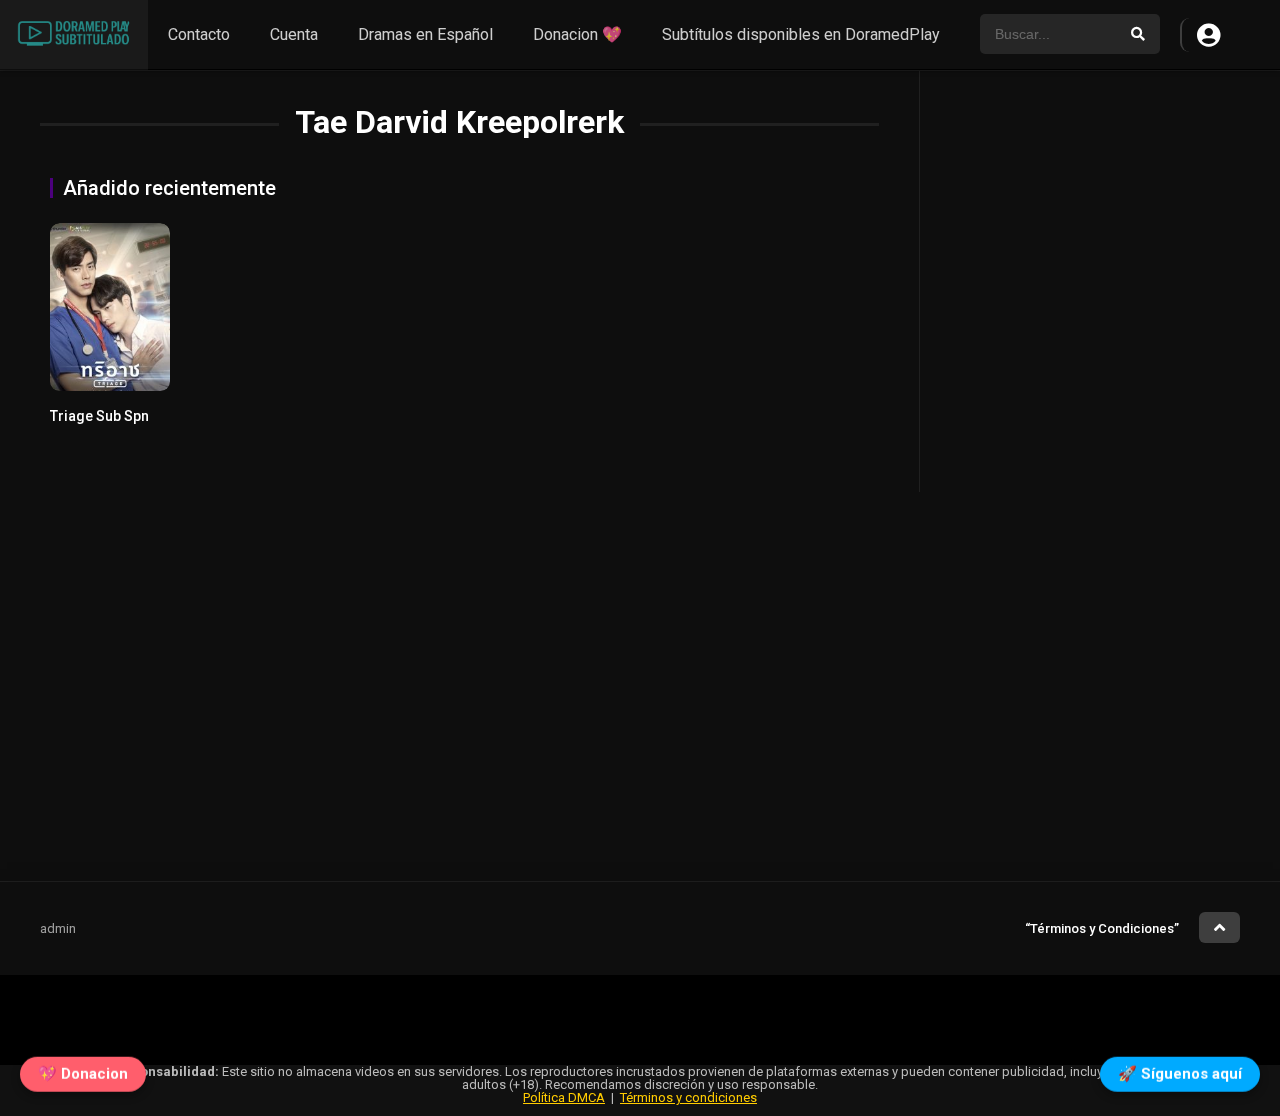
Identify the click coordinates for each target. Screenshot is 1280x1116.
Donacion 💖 (577, 34)
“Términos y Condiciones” (1102, 928)
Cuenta (294, 34)
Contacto (199, 34)
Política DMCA (564, 1097)
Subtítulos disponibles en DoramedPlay (801, 34)
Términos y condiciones (688, 1097)
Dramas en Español (425, 34)
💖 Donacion (83, 1073)
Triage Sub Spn (99, 416)
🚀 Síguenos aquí (1180, 1073)
